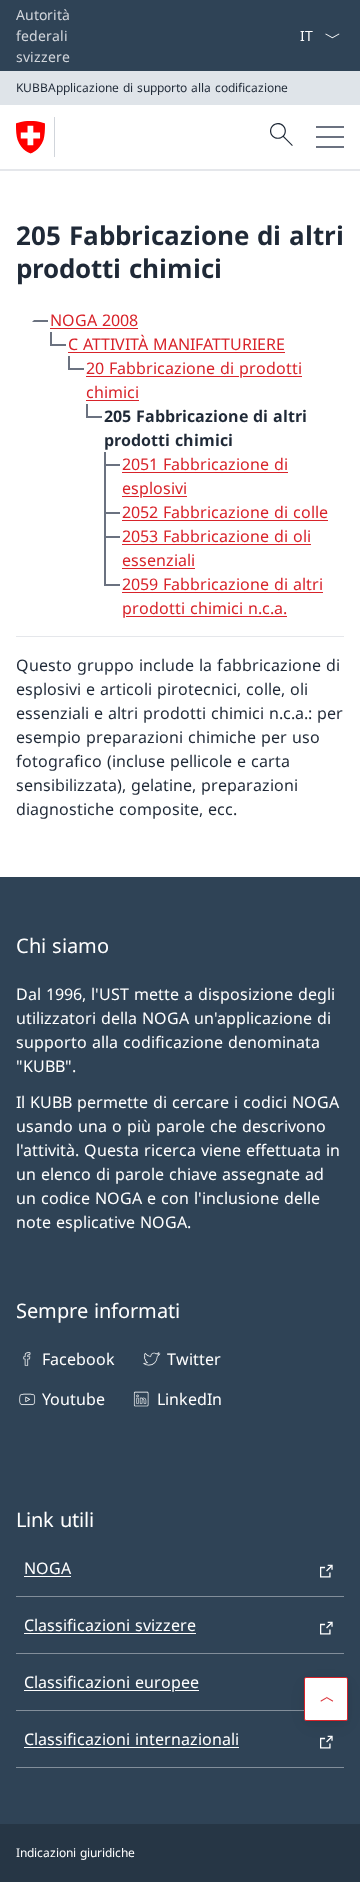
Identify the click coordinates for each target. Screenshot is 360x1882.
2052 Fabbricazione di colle (225, 512)
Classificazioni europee (111, 1682)
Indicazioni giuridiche (75, 1852)
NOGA (47, 1568)
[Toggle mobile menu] (330, 137)
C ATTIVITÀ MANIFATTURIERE (176, 344)
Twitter (193, 1359)
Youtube (73, 1399)
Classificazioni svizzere (110, 1625)
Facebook (78, 1359)
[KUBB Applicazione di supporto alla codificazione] (39, 137)
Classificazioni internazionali (131, 1739)
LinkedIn (189, 1399)
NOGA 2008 (94, 320)
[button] (326, 1699)
